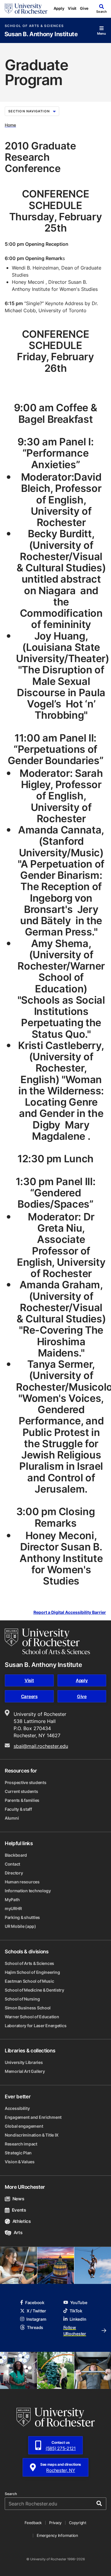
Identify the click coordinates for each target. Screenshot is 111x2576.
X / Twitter (36, 2311)
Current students (21, 1791)
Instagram (36, 2319)
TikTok (76, 2311)
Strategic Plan (18, 2153)
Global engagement (24, 2126)
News (18, 2199)
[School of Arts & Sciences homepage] (47, 1641)
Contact (12, 1864)
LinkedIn (78, 2319)
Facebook (35, 2302)
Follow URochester (75, 2330)
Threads (35, 2327)
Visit (72, 8)
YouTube (79, 2302)
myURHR (13, 1908)
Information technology (28, 1891)
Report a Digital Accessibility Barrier (70, 1612)
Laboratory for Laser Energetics (36, 2026)
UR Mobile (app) (20, 1926)
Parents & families (22, 1800)
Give (84, 8)
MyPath (12, 1900)
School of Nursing (22, 1999)
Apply (59, 8)
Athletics (22, 2221)
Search (11, 2494)
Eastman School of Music (29, 1981)
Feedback (33, 2523)
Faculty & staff (18, 1809)
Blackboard (16, 1855)
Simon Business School (28, 2008)
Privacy (55, 2523)
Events (19, 2210)
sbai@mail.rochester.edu (41, 1746)
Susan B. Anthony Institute (41, 34)
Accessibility (17, 2108)
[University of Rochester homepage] (26, 9)
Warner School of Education (32, 2017)
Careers (29, 1696)
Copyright (78, 2523)
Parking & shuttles (22, 1917)
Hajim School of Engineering (32, 1972)
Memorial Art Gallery (25, 2071)
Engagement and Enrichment (33, 2117)
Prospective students (25, 1782)
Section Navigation (29, 111)
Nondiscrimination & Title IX (32, 2135)
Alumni (12, 1818)
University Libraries (24, 2062)
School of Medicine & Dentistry (34, 1990)
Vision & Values (20, 2162)
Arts (18, 2233)
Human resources (22, 1882)
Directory (14, 1873)
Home (10, 125)
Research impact (21, 2144)
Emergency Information (57, 2535)
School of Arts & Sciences (34, 26)
